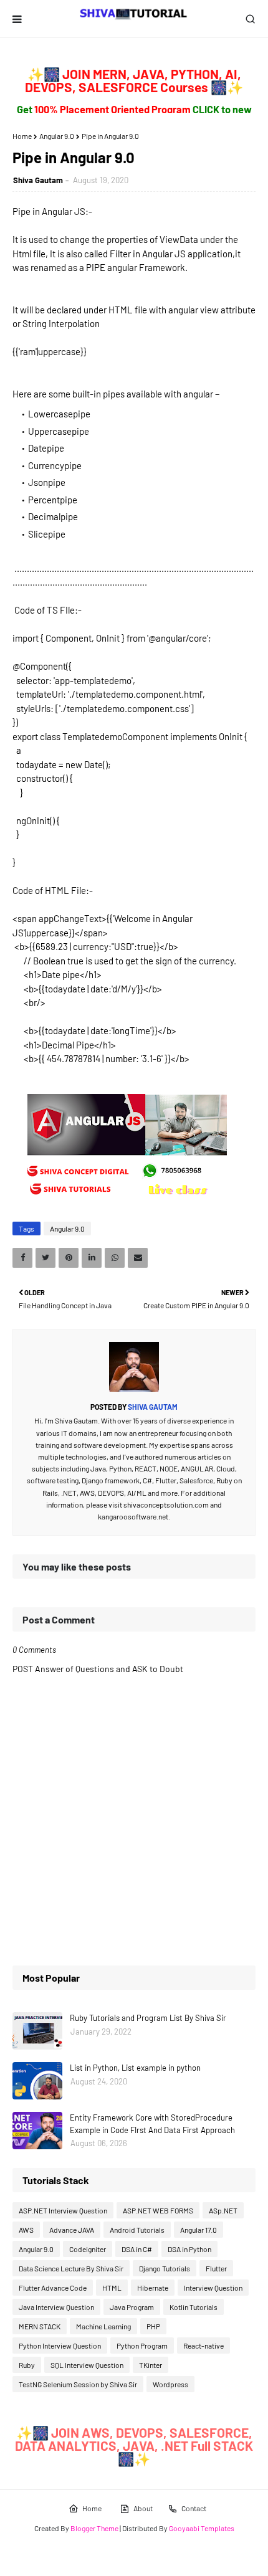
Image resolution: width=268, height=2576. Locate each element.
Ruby (27, 2365)
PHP (153, 2326)
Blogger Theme (94, 2528)
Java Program (132, 2307)
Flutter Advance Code (53, 2288)
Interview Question (213, 2288)
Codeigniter (88, 2249)
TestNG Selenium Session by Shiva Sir (78, 2384)
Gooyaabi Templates (202, 2528)
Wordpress (170, 2384)
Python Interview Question (60, 2345)
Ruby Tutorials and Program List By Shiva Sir (148, 2018)
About (143, 2508)
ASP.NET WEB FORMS (158, 2210)
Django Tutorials (165, 2268)
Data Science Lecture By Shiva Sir (71, 2268)
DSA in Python (189, 2249)
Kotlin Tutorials (194, 2307)
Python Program (142, 2345)
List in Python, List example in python (135, 2068)
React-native (203, 2345)
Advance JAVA (72, 2230)
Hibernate (153, 2288)
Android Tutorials (137, 2230)
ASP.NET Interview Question (63, 2210)
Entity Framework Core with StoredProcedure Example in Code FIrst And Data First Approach (152, 2124)
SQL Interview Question (87, 2365)
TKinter (151, 2365)
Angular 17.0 (199, 2230)
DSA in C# (137, 2249)
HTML (112, 2288)
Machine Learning (103, 2326)
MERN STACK (40, 2326)
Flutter (216, 2268)
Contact (194, 2508)
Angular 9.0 (57, 136)
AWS (26, 2230)
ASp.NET (223, 2210)
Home (22, 136)
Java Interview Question (56, 2307)
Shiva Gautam (38, 180)
